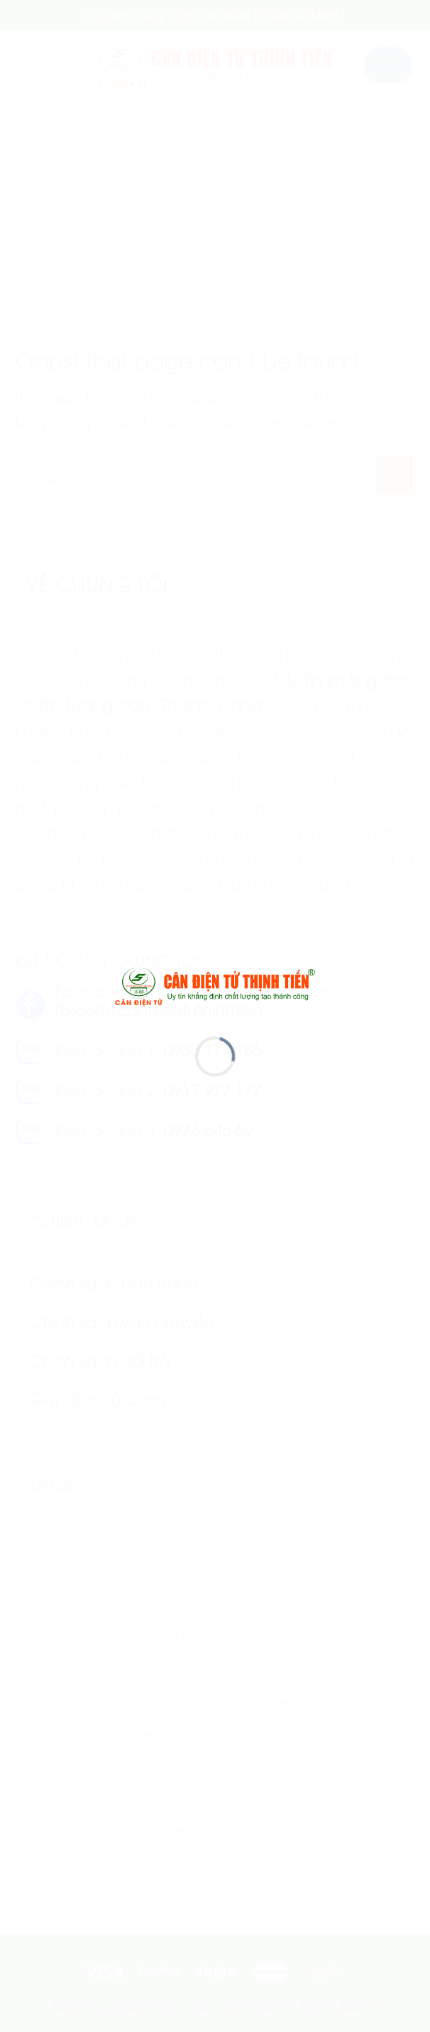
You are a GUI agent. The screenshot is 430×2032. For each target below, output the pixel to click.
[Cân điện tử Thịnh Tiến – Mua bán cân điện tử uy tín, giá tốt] (215, 984)
